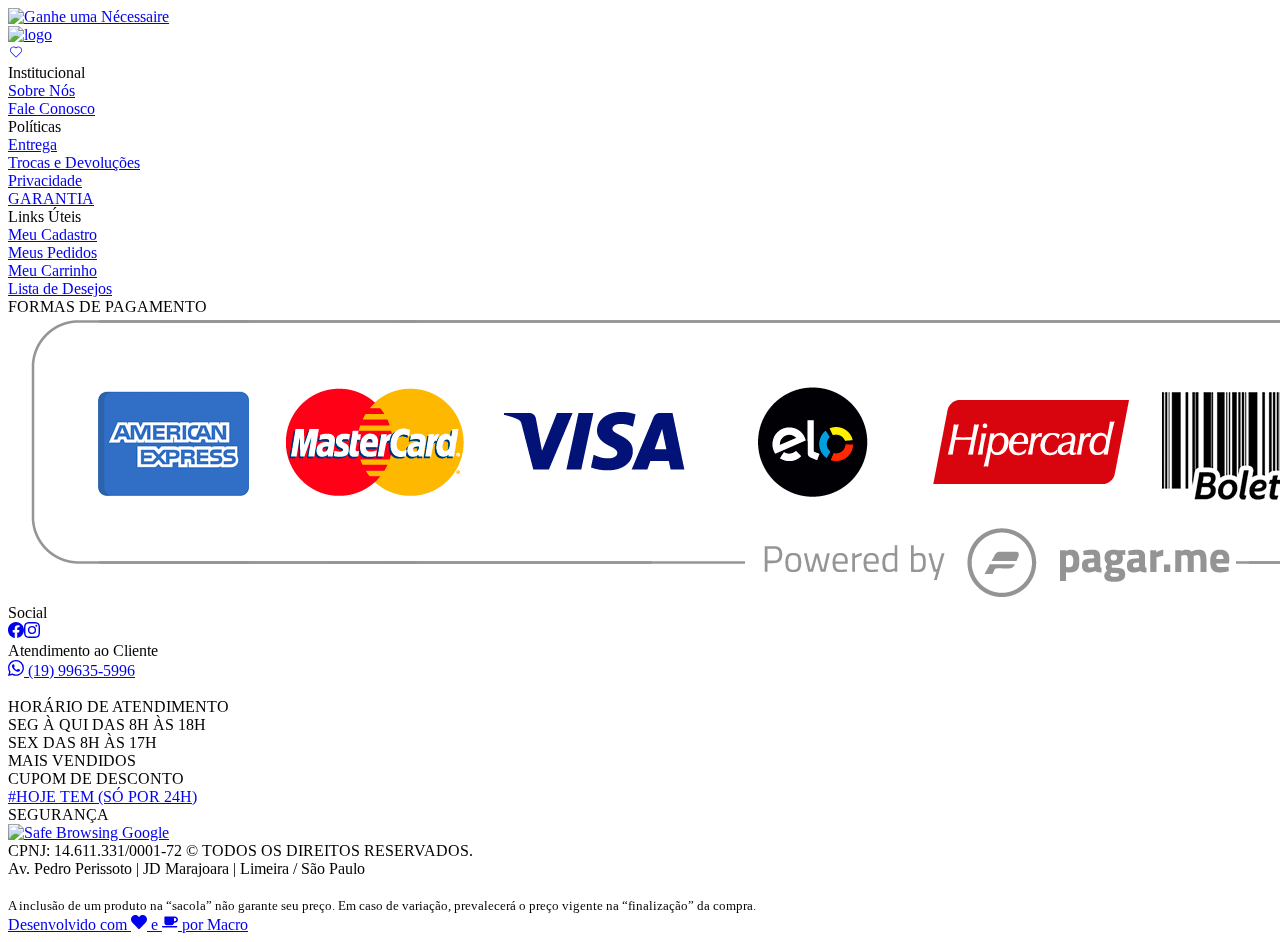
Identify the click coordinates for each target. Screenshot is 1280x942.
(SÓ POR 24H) (102, 796)
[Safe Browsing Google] (88, 832)
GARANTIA (51, 198)
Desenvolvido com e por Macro (128, 924)
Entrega (32, 144)
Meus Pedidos (52, 252)
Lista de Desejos (60, 288)
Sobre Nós (41, 90)
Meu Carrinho (52, 270)
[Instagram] (32, 632)
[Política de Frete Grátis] (88, 16)
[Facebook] (16, 632)
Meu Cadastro (52, 234)
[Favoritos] (16, 54)
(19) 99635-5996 (81, 670)
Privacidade (45, 180)
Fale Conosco (51, 108)
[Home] (30, 34)
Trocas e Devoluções (74, 162)
